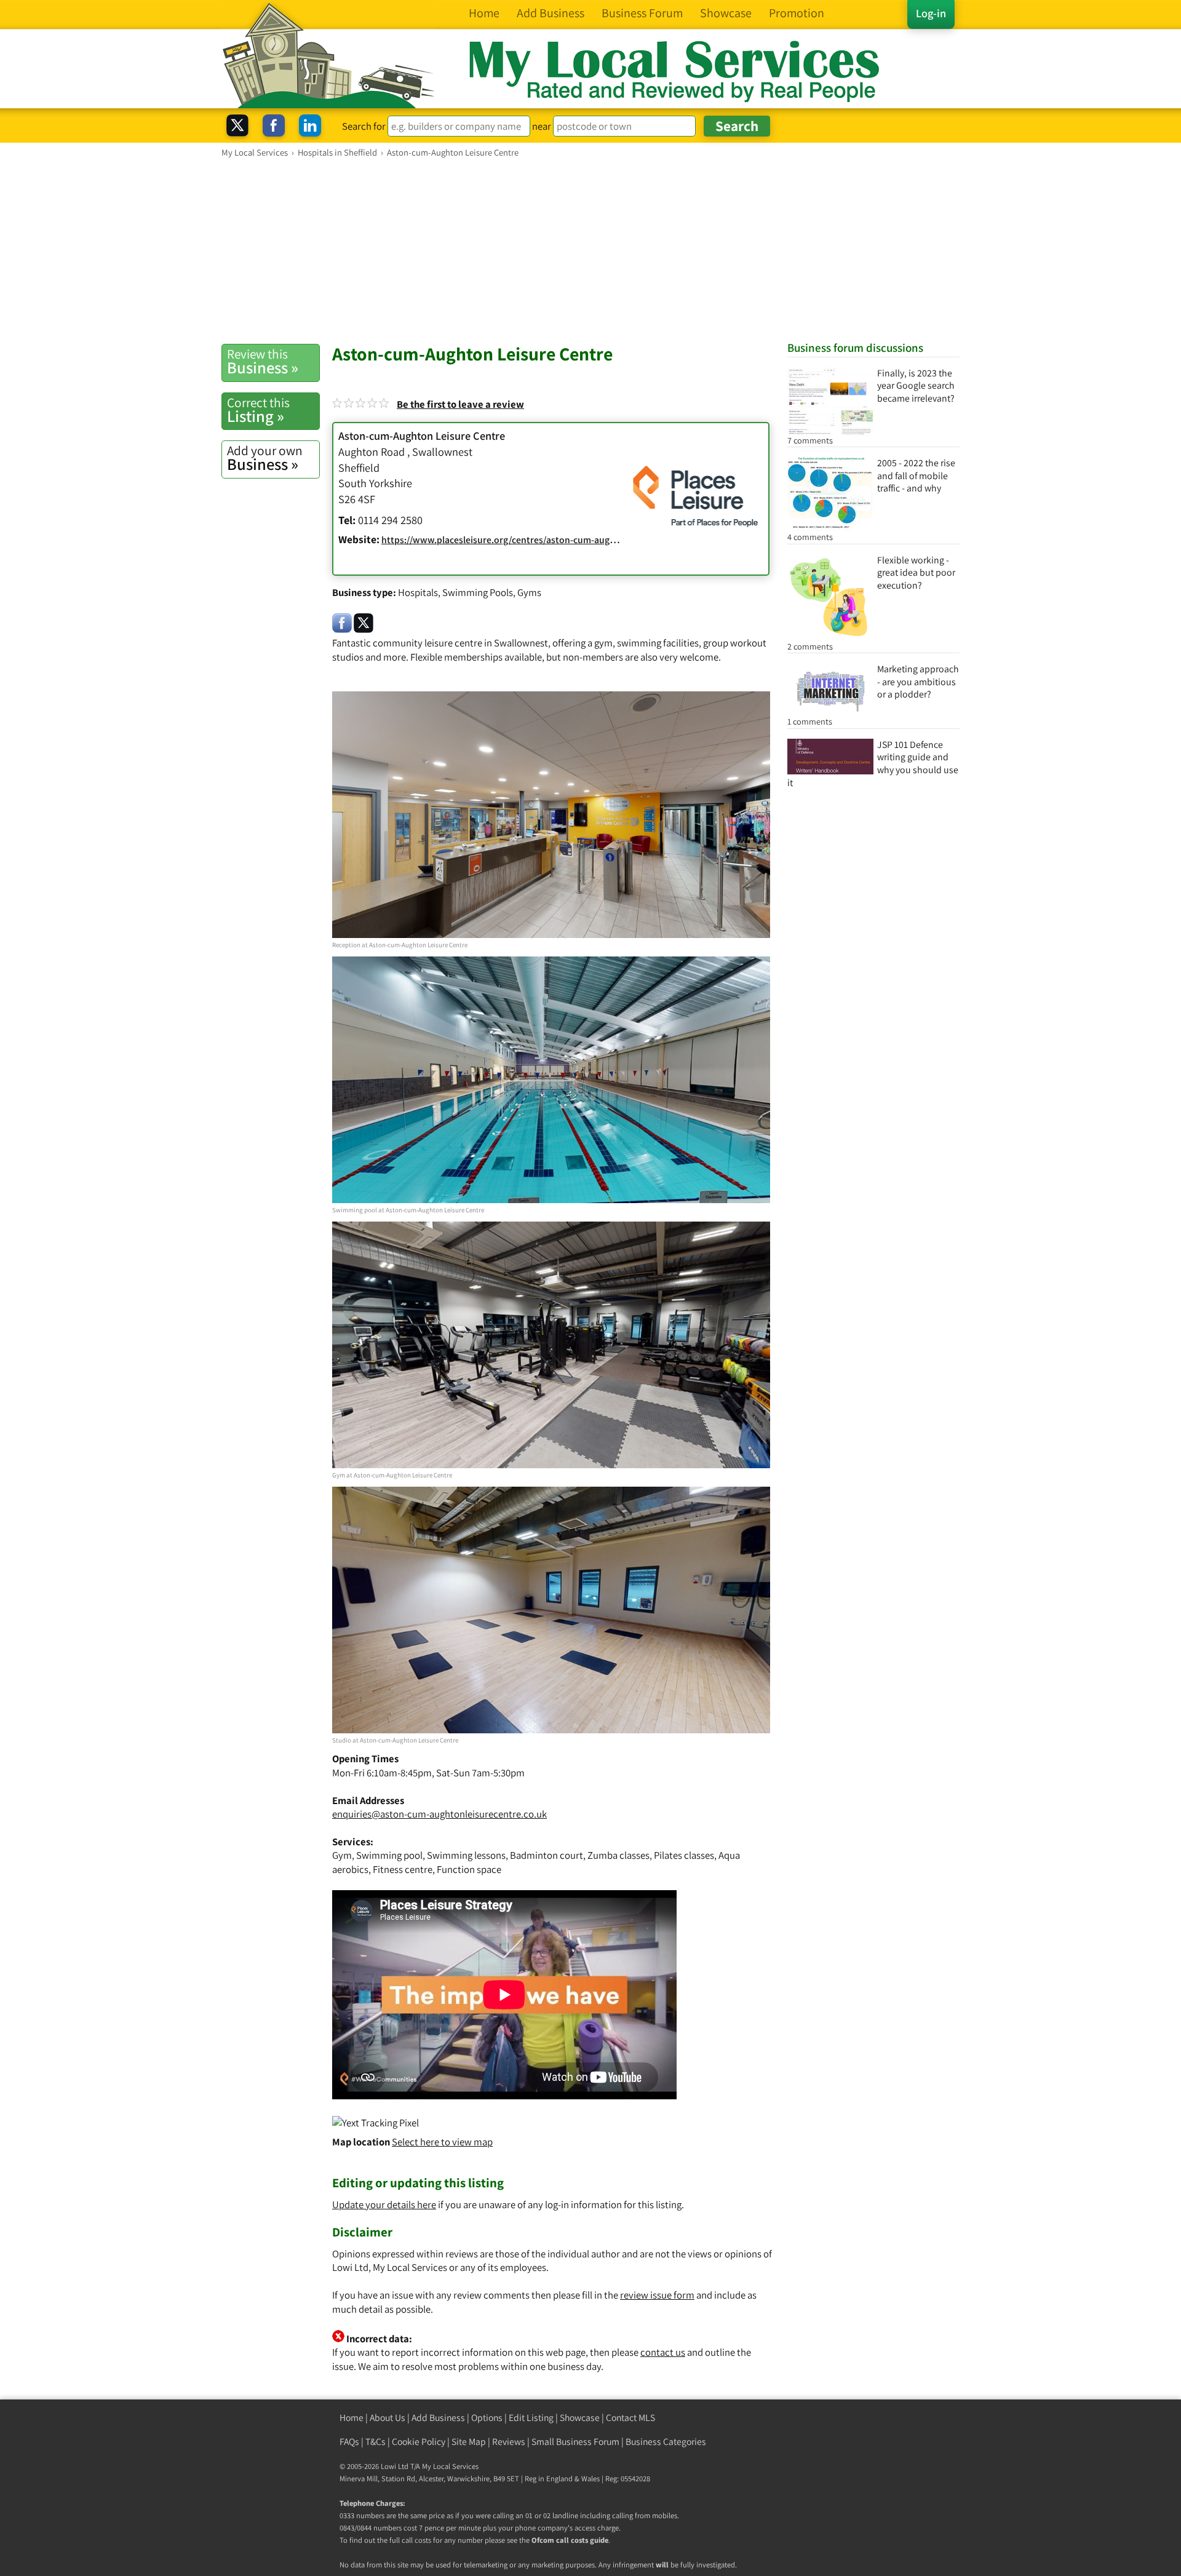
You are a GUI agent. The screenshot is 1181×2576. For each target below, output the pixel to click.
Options (487, 2418)
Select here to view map (442, 2142)
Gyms (529, 592)
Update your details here (384, 2204)
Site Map (469, 2442)
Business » (263, 362)
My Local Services (450, 2466)
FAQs (349, 2442)
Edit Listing (531, 2418)
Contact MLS (630, 2418)
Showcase (580, 2418)
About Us (388, 2418)
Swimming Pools (478, 592)
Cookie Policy (419, 2442)
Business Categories (666, 2442)
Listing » (258, 410)
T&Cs (376, 2442)
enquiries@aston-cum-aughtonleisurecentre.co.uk (439, 1814)
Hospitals (418, 592)
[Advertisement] (590, 250)
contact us (663, 2352)
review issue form (657, 2295)
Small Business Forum (575, 2442)
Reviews (509, 2442)
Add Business (438, 2418)
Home (352, 2418)
